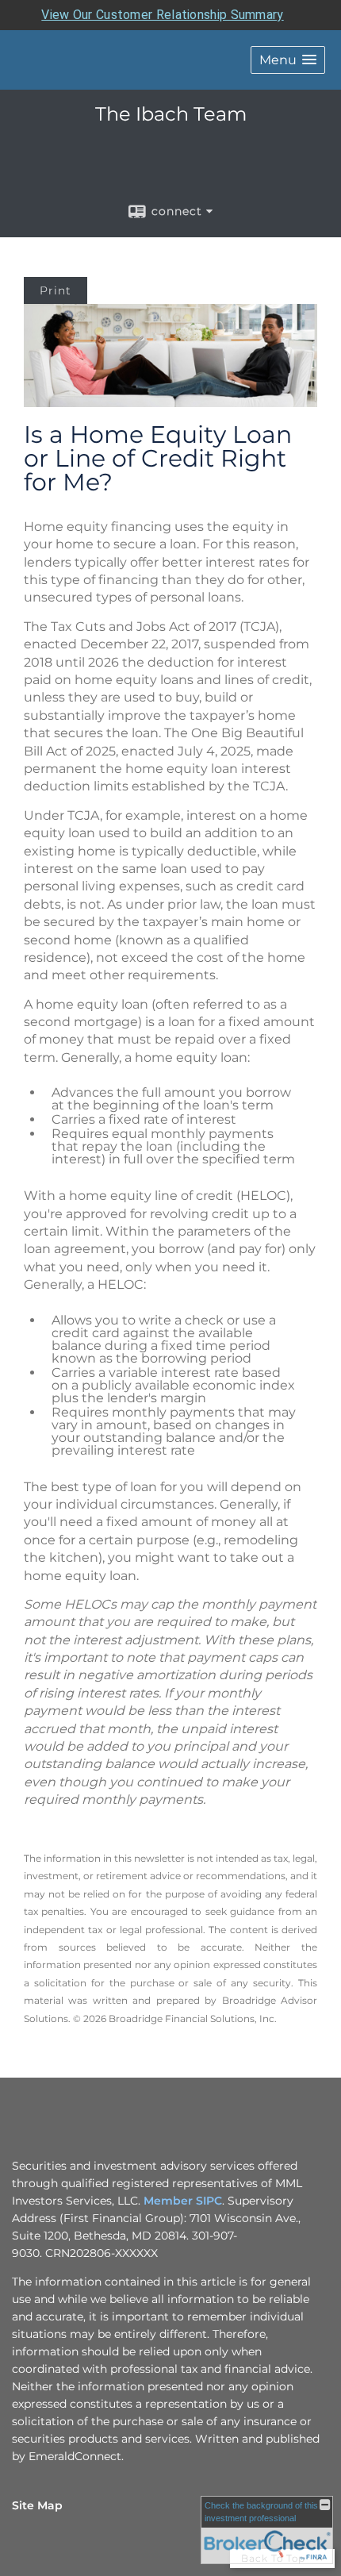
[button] (288, 60)
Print (56, 290)
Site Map (37, 2505)
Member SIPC (183, 2201)
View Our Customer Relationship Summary (162, 15)
